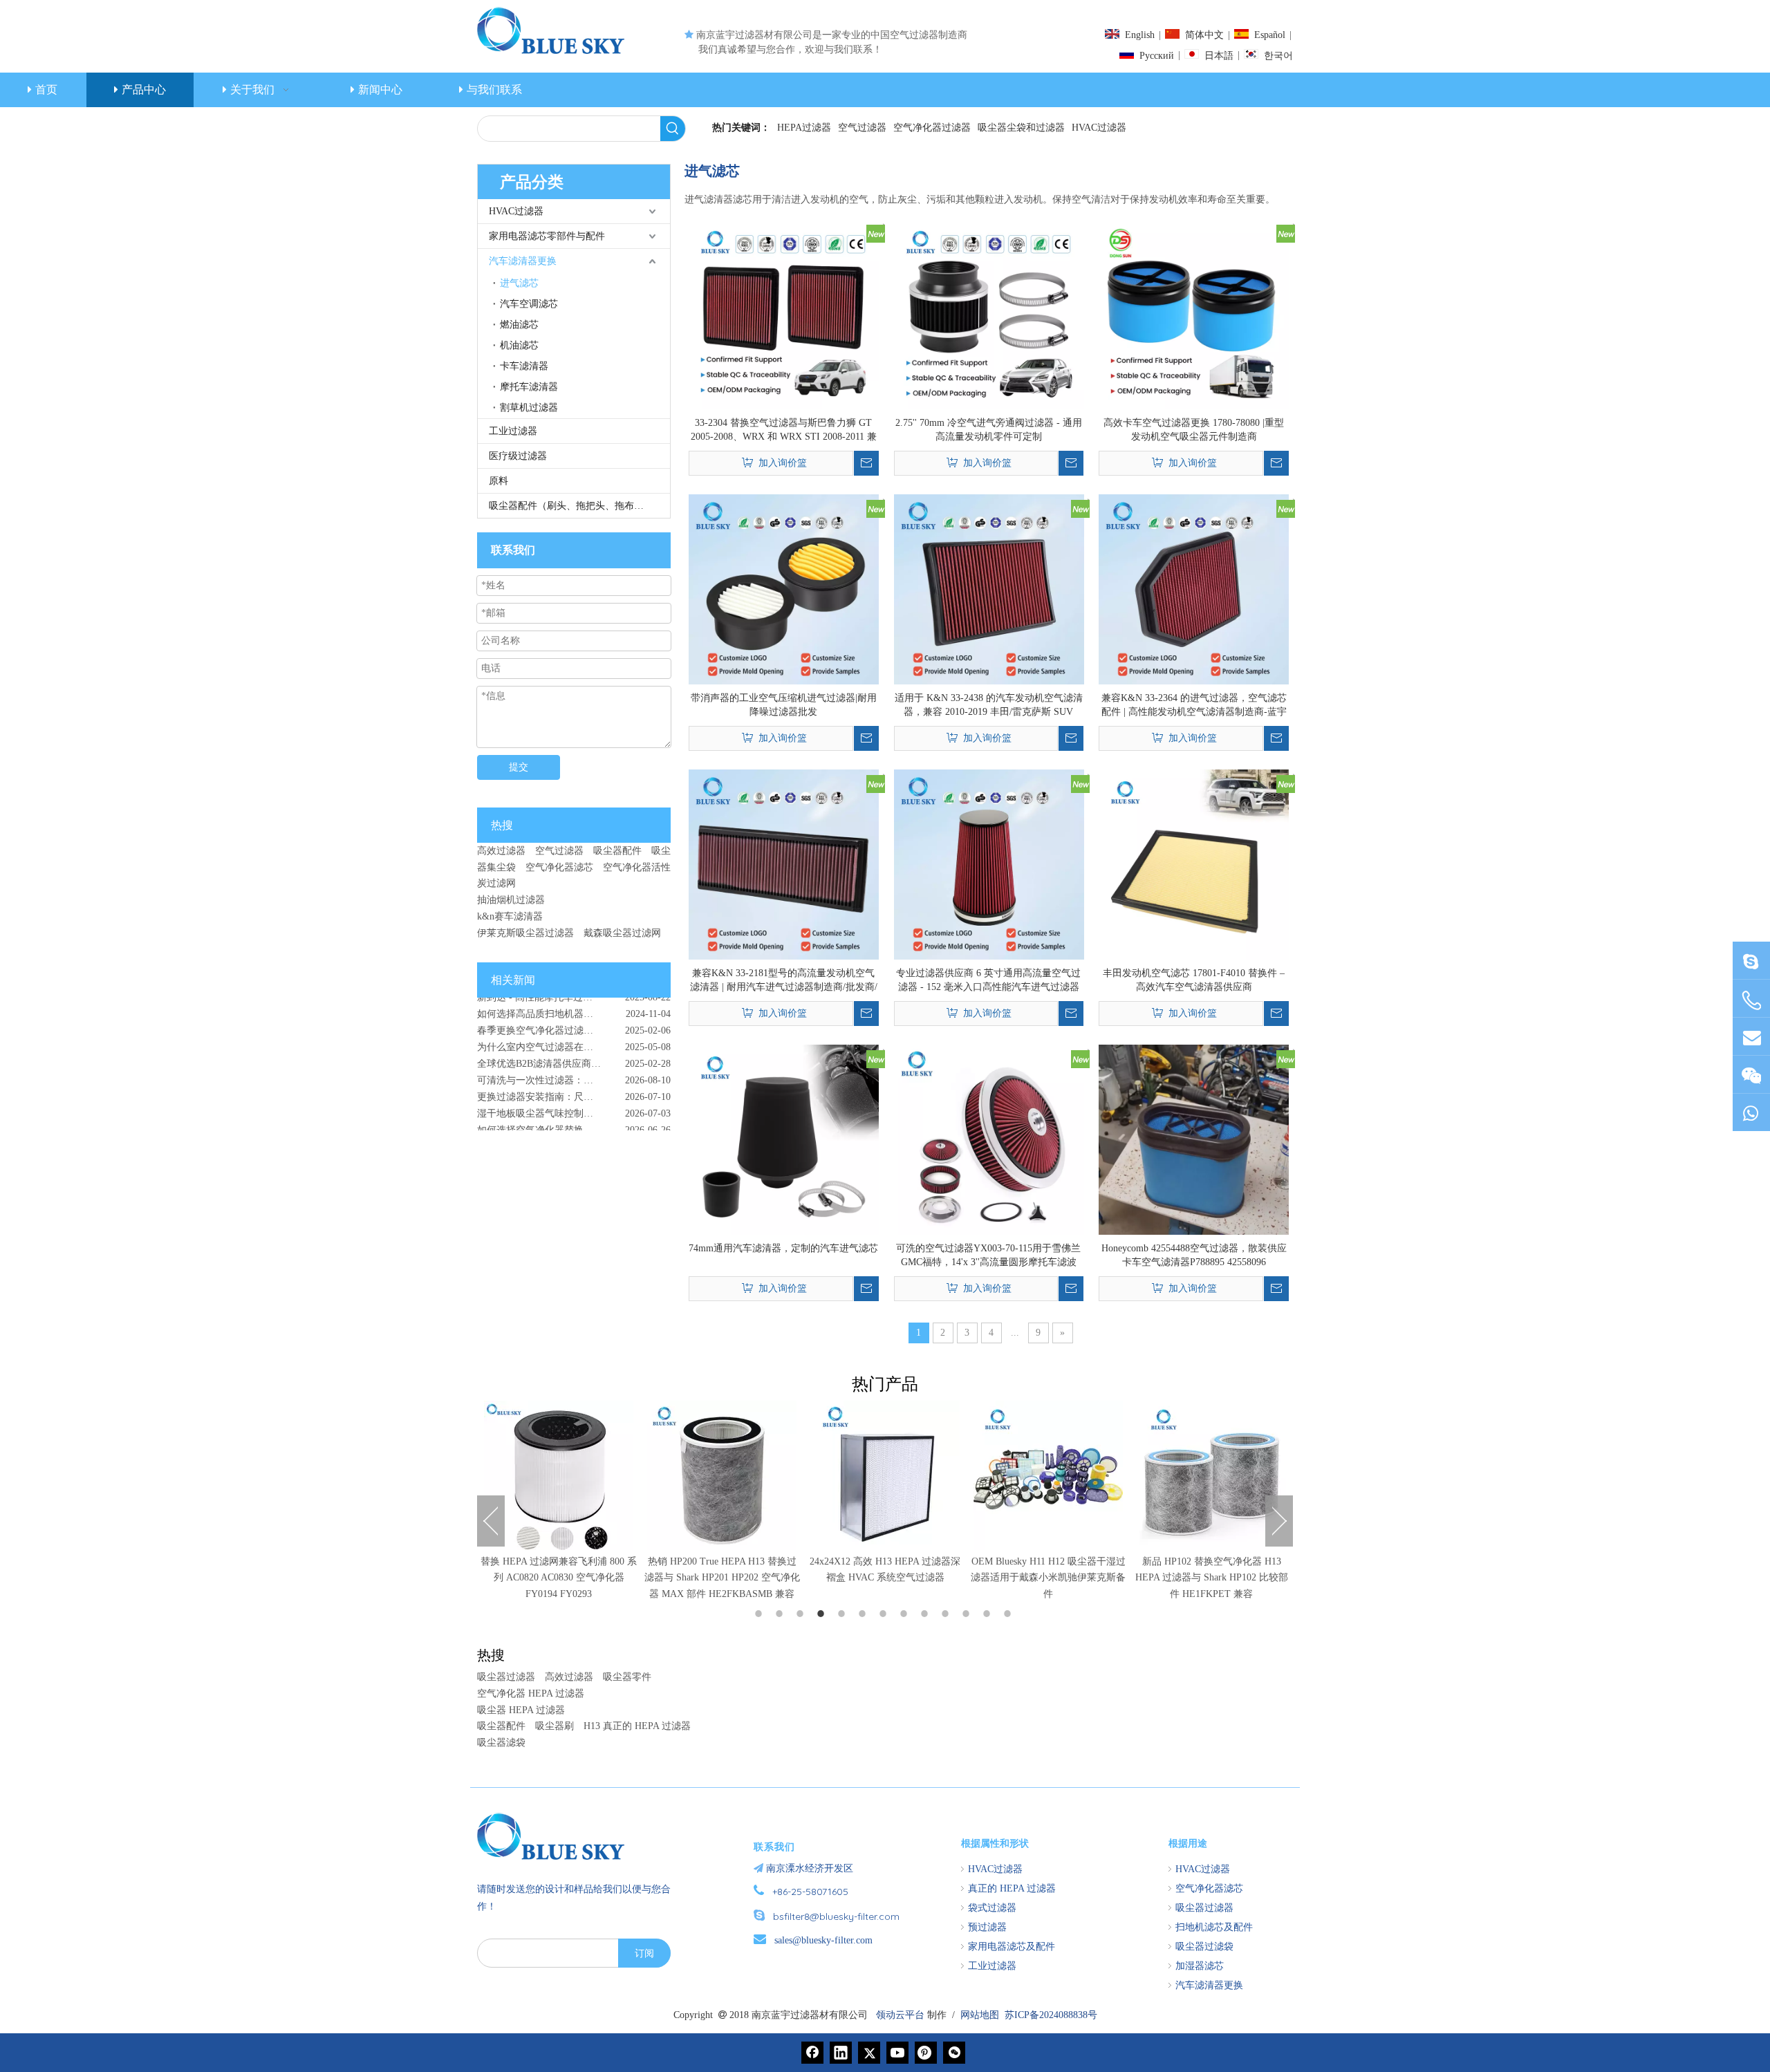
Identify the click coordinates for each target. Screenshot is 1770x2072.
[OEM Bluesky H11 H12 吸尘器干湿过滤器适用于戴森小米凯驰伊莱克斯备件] (885, 1475)
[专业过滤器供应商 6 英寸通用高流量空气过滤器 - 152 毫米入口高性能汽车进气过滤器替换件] (989, 863)
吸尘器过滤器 (506, 1677)
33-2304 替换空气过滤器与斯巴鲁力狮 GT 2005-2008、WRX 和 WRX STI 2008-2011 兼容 (784, 431)
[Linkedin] (841, 2053)
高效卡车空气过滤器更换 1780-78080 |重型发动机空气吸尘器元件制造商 (1194, 430)
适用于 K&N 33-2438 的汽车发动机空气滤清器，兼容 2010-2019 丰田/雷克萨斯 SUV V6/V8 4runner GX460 (989, 706)
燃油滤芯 (519, 325)
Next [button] (1279, 1521)
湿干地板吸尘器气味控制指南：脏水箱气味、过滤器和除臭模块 (574, 1089)
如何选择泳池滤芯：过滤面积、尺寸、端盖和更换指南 (574, 1122)
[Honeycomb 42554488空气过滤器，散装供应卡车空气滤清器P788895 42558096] (1194, 1138)
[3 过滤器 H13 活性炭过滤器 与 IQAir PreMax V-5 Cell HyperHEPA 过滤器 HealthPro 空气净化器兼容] (1211, 1475)
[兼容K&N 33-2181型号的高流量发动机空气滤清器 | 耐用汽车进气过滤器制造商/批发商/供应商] (784, 863)
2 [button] (781, 1614)
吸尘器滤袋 (501, 1743)
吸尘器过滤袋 (1204, 1947)
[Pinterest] (926, 2053)
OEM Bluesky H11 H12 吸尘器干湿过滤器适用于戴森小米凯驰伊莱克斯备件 (885, 1578)
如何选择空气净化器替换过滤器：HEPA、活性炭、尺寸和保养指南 (574, 1106)
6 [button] (864, 1614)
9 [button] (926, 1614)
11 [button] (968, 1614)
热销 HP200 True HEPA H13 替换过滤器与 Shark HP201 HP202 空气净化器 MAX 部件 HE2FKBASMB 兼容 (559, 1578)
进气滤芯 (519, 283)
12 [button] (989, 1614)
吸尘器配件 (617, 851)
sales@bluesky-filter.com (823, 1940)
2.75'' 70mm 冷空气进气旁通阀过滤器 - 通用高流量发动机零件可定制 (989, 430)
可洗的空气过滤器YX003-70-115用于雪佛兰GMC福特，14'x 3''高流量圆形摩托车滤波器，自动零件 (988, 1256)
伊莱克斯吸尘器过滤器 (525, 933)
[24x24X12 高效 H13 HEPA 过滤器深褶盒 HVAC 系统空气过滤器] (722, 1475)
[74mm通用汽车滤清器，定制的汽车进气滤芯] (784, 1138)
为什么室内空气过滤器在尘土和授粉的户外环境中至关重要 (574, 1023)
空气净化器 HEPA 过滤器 (531, 1693)
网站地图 (980, 2015)
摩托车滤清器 (529, 387)
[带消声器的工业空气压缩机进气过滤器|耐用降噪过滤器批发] (784, 588)
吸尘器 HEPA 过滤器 (521, 1710)
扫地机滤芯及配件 (1214, 1927)
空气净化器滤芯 (559, 867)
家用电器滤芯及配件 (1012, 1947)
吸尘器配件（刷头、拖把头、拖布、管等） (579, 506)
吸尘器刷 (555, 1726)
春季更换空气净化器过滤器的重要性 (555, 1006)
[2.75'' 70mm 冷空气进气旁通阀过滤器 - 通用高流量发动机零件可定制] (989, 313)
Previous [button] (491, 1521)
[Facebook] (812, 2053)
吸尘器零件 (627, 1677)
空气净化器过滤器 (932, 128)
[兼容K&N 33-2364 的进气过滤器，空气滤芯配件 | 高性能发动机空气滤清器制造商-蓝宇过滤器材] (1194, 588)
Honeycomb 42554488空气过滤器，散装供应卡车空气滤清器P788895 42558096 (1194, 1255)
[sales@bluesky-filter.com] (1751, 1037)
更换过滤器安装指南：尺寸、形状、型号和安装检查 (574, 1073)
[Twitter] (869, 2053)
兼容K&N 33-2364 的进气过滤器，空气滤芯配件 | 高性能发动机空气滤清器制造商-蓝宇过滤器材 (1194, 706)
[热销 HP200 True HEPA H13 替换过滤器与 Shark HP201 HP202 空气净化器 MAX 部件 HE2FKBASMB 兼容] (559, 1475)
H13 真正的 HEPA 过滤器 (637, 1726)
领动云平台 (900, 2015)
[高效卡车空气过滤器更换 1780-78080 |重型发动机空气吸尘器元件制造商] (1194, 313)
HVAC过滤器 (1099, 128)
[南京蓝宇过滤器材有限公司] (557, 1836)
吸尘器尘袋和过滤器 (1021, 128)
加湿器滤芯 (1200, 1966)
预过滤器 (987, 1927)
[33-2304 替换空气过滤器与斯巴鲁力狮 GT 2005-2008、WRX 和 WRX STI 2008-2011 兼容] (784, 313)
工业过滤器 (513, 431)
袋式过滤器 (992, 1908)
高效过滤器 (501, 851)
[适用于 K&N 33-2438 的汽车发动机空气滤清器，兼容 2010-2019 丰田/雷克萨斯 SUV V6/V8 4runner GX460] (989, 588)
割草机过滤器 (529, 408)
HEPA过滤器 (804, 128)
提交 (519, 767)
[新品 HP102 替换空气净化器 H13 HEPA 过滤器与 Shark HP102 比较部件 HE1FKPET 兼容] (1048, 1475)
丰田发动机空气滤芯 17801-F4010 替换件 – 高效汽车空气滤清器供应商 (1194, 980)
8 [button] (906, 1614)
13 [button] (1009, 1614)
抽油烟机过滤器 (511, 900)
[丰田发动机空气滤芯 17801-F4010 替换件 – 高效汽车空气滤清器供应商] (1194, 863)
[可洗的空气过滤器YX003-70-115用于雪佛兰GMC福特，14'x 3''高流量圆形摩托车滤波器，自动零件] (989, 1138)
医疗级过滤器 (518, 456)
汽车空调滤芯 (529, 304)
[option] (559, 1502)
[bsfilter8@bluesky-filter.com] (1751, 961)
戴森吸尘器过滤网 (622, 933)
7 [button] (885, 1614)
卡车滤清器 (524, 366)
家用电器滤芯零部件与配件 (547, 236)
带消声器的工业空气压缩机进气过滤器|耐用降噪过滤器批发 (784, 705)
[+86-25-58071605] (1751, 1001)
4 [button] (823, 1614)
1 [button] (761, 1614)
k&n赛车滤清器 (510, 916)
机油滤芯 (519, 345)
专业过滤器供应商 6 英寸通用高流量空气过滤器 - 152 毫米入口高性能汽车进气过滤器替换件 (988, 981)
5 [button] (844, 1614)
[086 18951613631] (1751, 1113)
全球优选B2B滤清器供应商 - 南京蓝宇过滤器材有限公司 (574, 1039)
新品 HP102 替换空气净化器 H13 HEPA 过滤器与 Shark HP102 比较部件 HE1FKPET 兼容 (1049, 1578)
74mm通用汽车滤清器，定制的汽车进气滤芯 (783, 1248)
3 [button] (802, 1614)
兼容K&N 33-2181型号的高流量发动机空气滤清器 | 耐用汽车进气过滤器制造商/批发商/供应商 (784, 981)
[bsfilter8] (1751, 1075)
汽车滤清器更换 (523, 261)
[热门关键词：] (673, 129)
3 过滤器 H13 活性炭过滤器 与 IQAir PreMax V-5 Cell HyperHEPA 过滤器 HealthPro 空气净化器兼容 (1212, 1578)
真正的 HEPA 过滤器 (1012, 1888)
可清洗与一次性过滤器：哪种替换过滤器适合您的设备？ (574, 1056)
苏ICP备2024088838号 (1051, 2015)
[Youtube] (897, 2053)
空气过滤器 (862, 128)
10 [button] (947, 1614)
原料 (499, 481)
